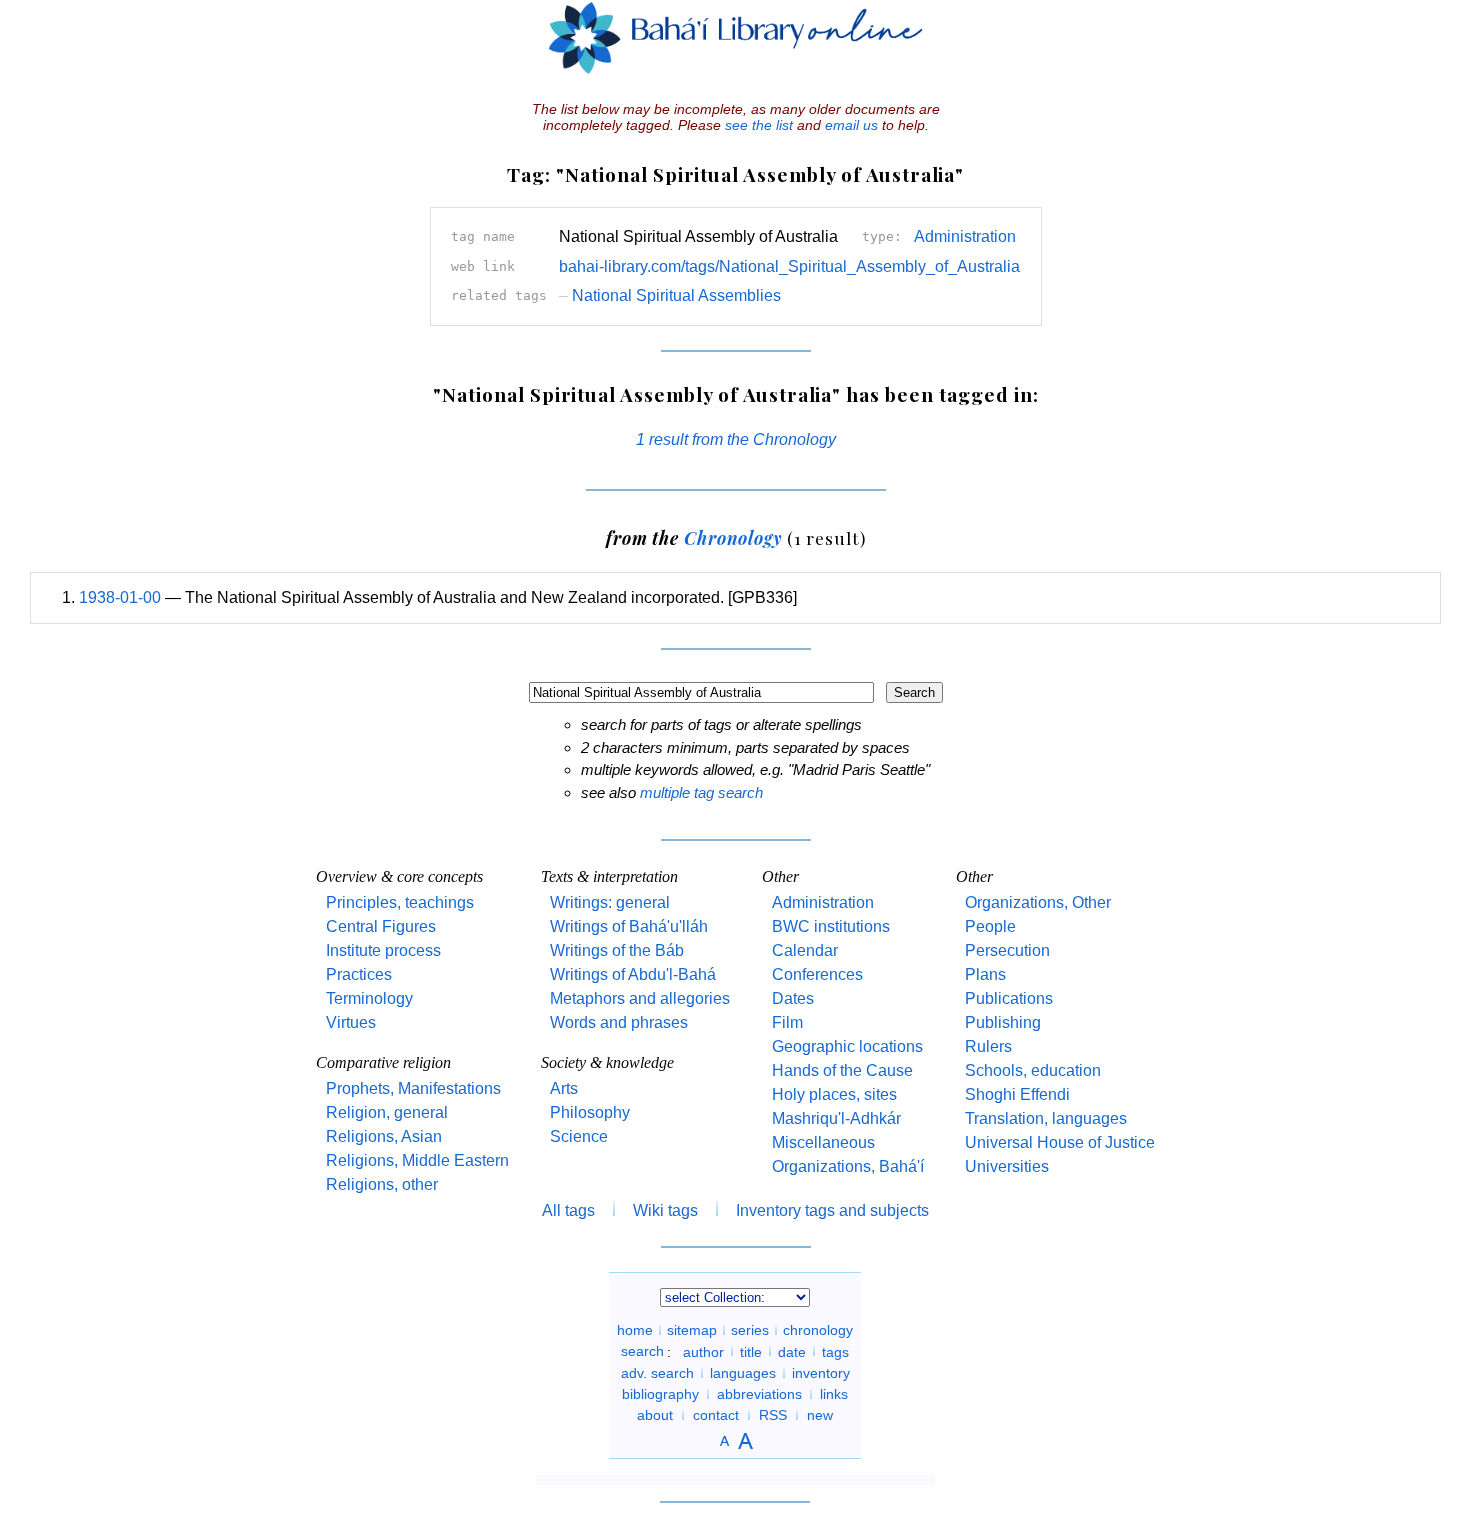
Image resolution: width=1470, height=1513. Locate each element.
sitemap (692, 1330)
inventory (821, 1373)
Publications (1009, 998)
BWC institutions (831, 926)
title (751, 1351)
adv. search (657, 1373)
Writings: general (610, 902)
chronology (818, 1330)
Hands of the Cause (842, 1070)
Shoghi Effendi (1017, 1094)
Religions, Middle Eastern (417, 1160)
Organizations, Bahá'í (848, 1166)
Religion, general (387, 1112)
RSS (773, 1415)
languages (743, 1373)
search (642, 1351)
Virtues (351, 1022)
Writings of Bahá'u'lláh (629, 926)
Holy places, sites (834, 1094)
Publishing (1003, 1022)
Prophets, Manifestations (413, 1088)
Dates (793, 998)
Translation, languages (1046, 1118)
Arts (564, 1088)
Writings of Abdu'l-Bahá (633, 974)
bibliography (660, 1394)
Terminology (369, 998)
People (990, 926)
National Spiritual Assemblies (670, 295)
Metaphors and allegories (640, 998)
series (750, 1330)
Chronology (733, 537)
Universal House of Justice (1060, 1142)
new (820, 1415)
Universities (1007, 1166)
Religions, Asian (384, 1136)
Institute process (383, 950)
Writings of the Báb (617, 950)
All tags (568, 1210)
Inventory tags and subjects (832, 1210)
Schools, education (1033, 1070)
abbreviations (759, 1394)
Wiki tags (665, 1210)
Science (579, 1136)
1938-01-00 (120, 597)
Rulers (988, 1046)
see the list (759, 125)
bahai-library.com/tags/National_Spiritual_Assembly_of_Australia (789, 266)
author (703, 1351)
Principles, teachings (400, 902)
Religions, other (382, 1184)
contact (716, 1415)
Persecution (1007, 950)
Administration (965, 236)
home (635, 1330)
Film (787, 1022)
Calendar (805, 950)
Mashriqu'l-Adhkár (836, 1118)
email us (851, 125)
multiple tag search (701, 792)
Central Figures (381, 926)
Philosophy (590, 1112)
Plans (985, 974)
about (655, 1415)
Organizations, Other (1038, 902)
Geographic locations (847, 1046)
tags (835, 1351)
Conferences (817, 974)
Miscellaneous (823, 1142)
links (834, 1394)
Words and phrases (619, 1022)
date (792, 1351)
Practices (359, 974)
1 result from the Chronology (736, 439)
